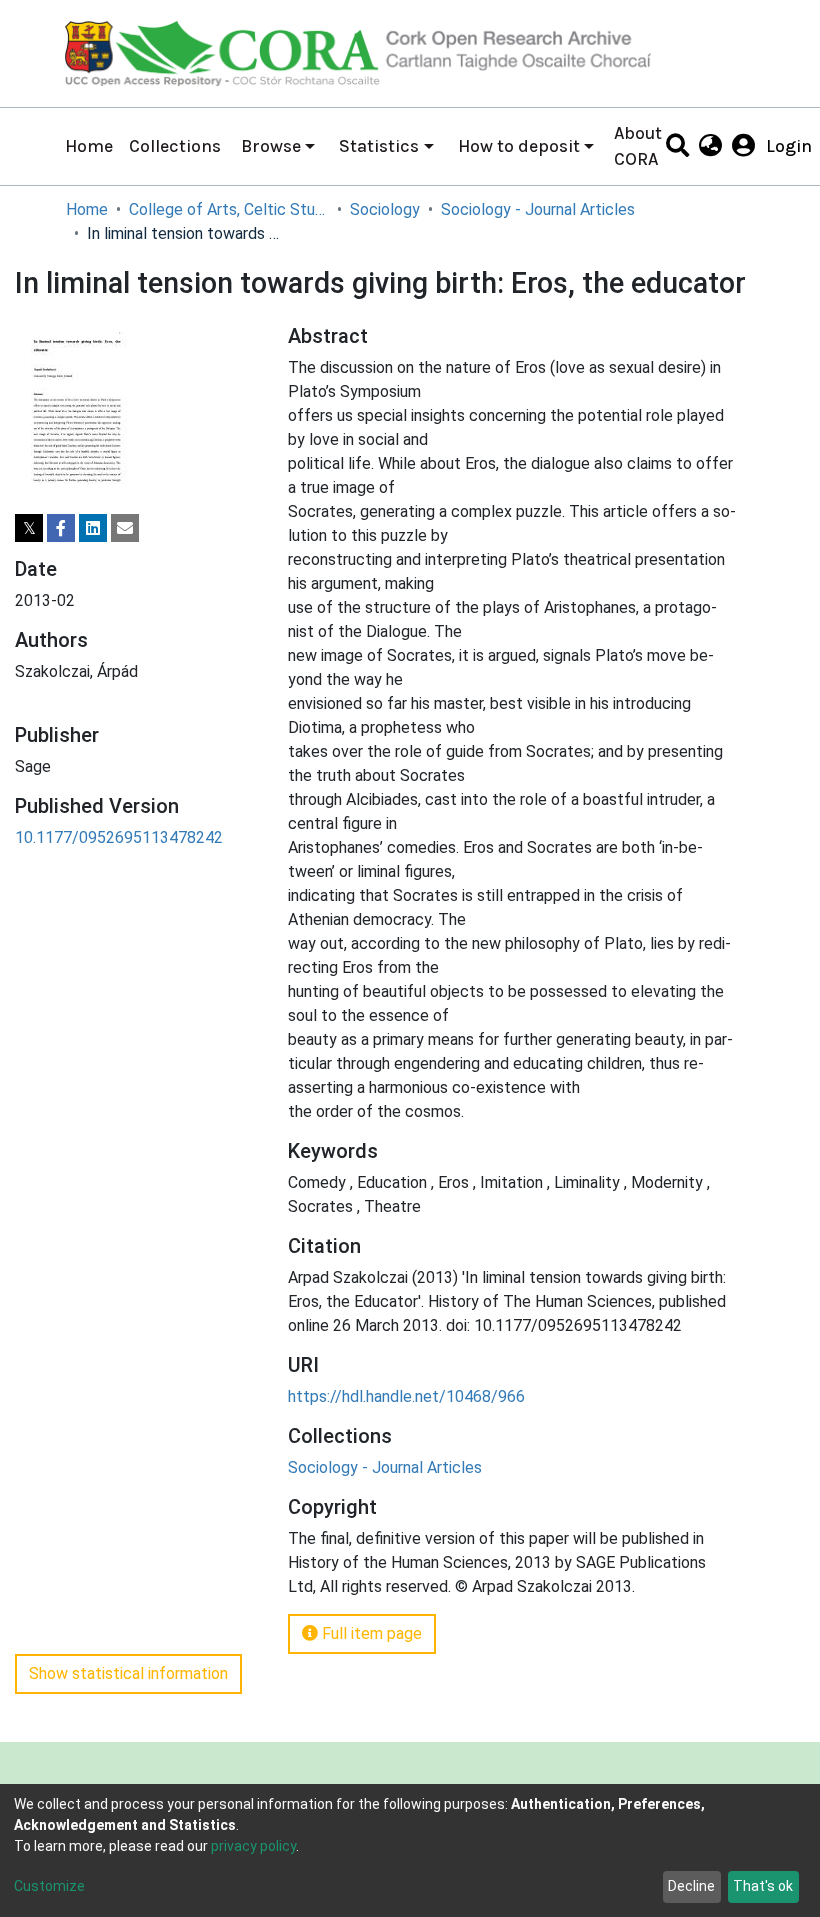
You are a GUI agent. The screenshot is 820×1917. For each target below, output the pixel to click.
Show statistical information (128, 1673)
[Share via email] (125, 528)
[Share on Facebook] (61, 528)
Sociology (385, 209)
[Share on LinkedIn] (93, 528)
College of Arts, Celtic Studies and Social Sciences (229, 209)
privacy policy (253, 1846)
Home (89, 146)
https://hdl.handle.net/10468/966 (406, 1396)
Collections (175, 146)
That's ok (763, 1886)
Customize (49, 1886)
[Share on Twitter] (29, 528)
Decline (691, 1886)
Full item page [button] (370, 1633)
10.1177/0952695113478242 (119, 837)
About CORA (638, 146)
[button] (710, 146)
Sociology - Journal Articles (538, 209)
